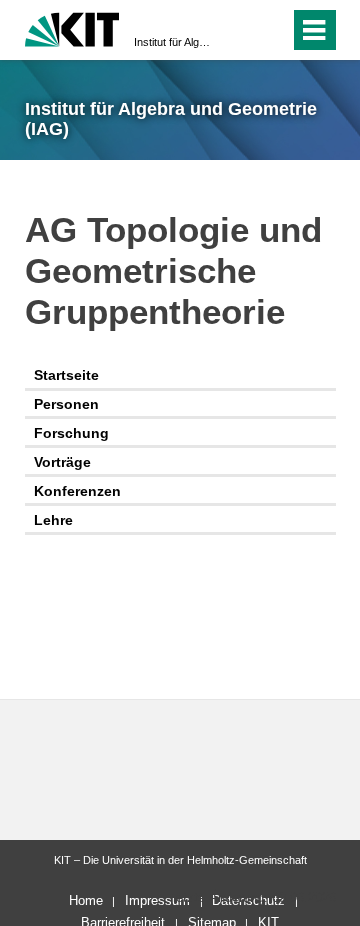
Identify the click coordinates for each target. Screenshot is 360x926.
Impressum (157, 900)
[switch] (238, 30)
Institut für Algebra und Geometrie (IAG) (174, 42)
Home (86, 900)
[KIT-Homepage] (72, 27)
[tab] (180, 376)
